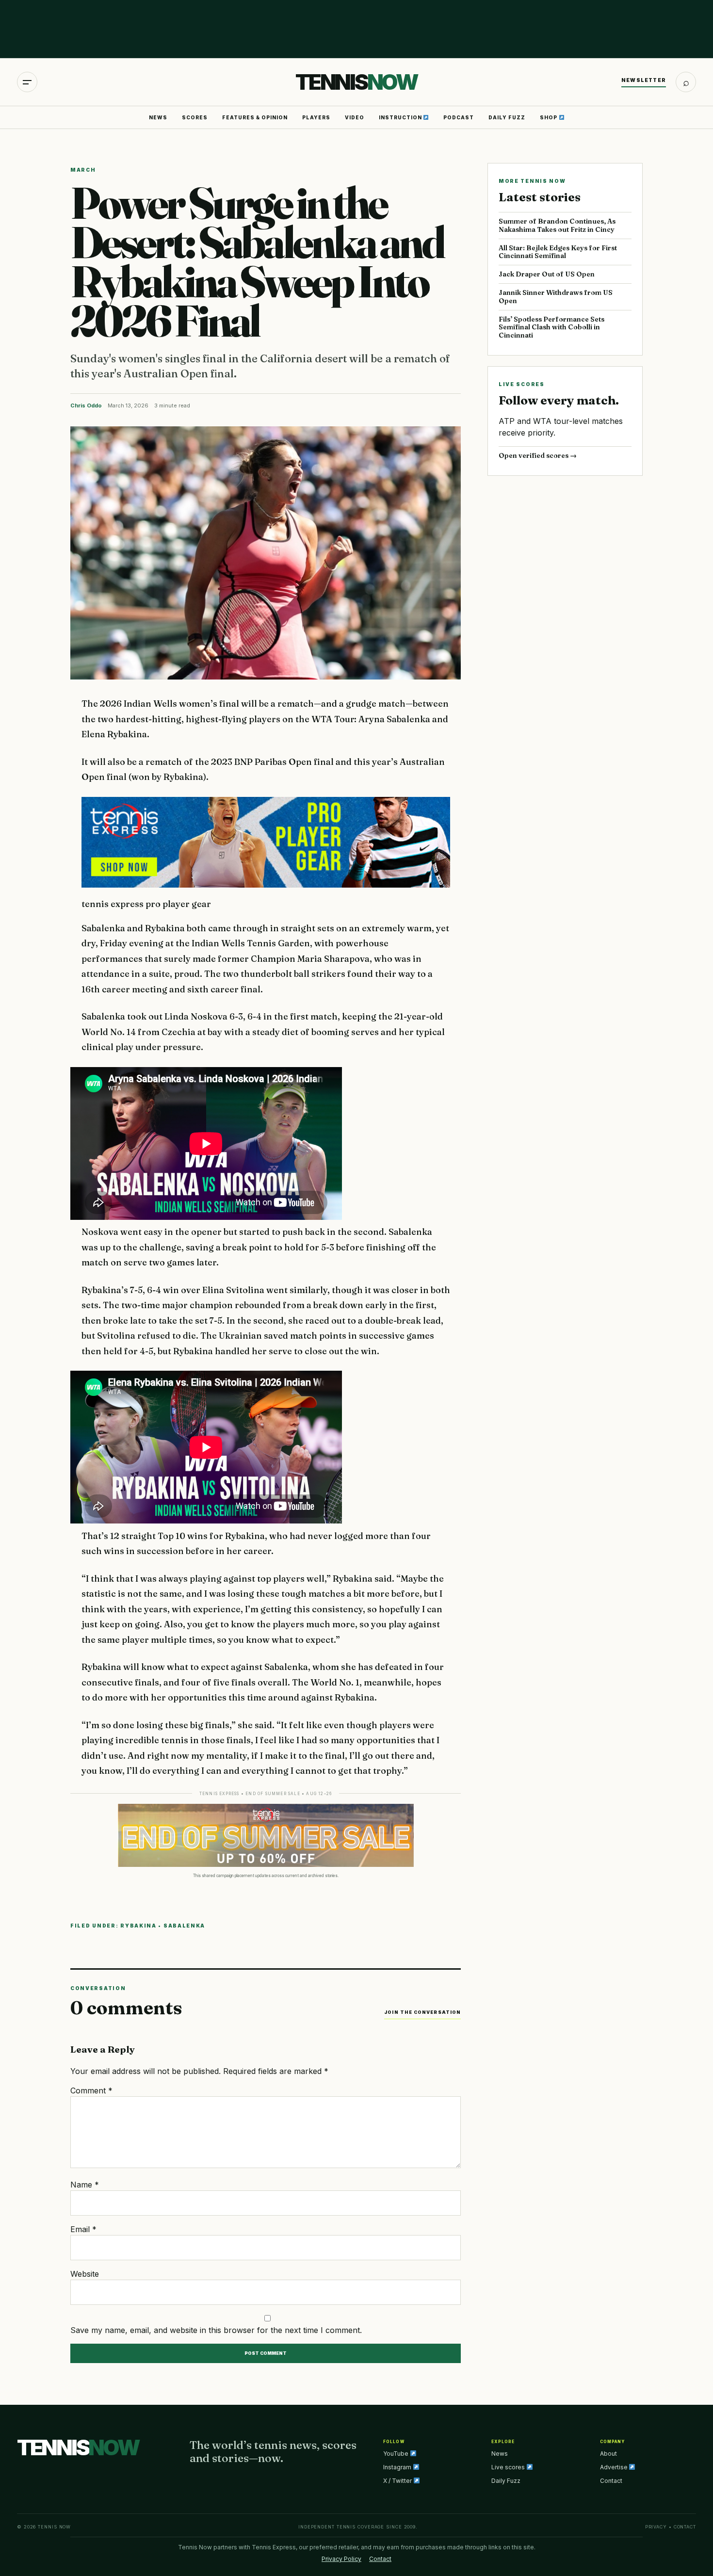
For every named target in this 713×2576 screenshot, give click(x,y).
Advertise (615, 2467)
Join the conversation (422, 2012)
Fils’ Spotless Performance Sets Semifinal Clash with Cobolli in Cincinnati (551, 327)
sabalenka (184, 1926)
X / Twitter (398, 2481)
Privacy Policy (341, 2559)
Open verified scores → (538, 455)
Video (355, 117)
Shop (549, 117)
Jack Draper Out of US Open (547, 274)
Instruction (401, 117)
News (158, 117)
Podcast (459, 117)
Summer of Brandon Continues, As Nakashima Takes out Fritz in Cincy (557, 225)
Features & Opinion (255, 117)
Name (85, 2185)
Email (83, 2229)
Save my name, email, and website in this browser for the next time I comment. (216, 2330)
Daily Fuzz (507, 117)
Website (85, 2274)
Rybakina (138, 1926)
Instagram (398, 2467)
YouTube (397, 2454)
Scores (195, 117)
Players (316, 117)
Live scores (509, 2467)
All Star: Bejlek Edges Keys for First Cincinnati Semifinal (558, 252)
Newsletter (644, 80)
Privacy (656, 2527)
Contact (611, 2481)
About (608, 2454)
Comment (91, 2090)
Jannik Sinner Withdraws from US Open (556, 297)
